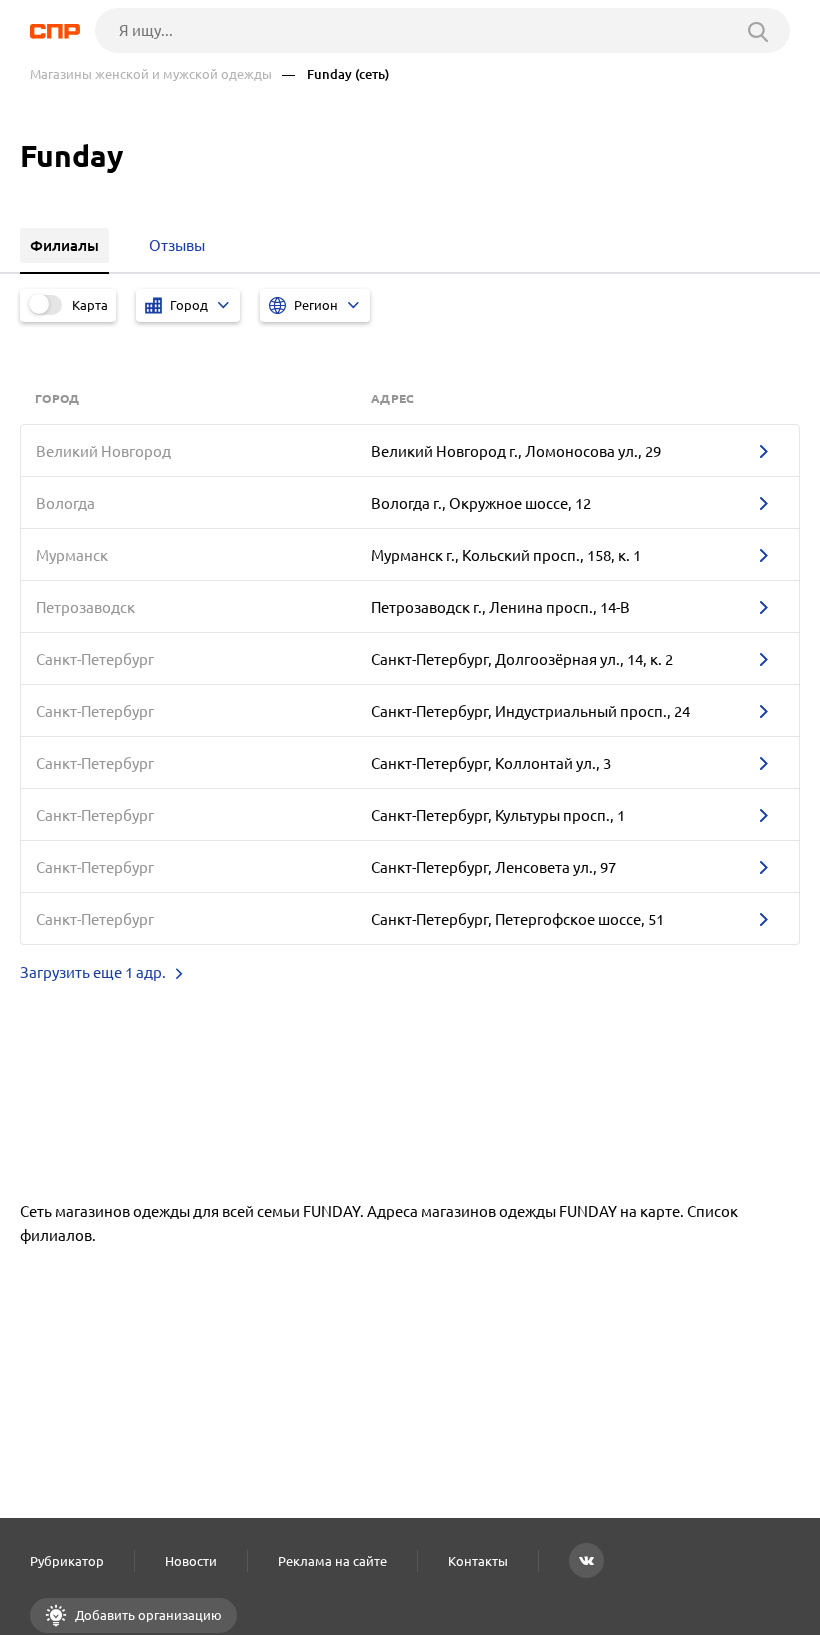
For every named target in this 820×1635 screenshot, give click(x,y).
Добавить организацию (147, 1615)
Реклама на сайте (332, 1561)
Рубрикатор (67, 1561)
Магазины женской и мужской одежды (151, 74)
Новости (191, 1561)
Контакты (478, 1561)
